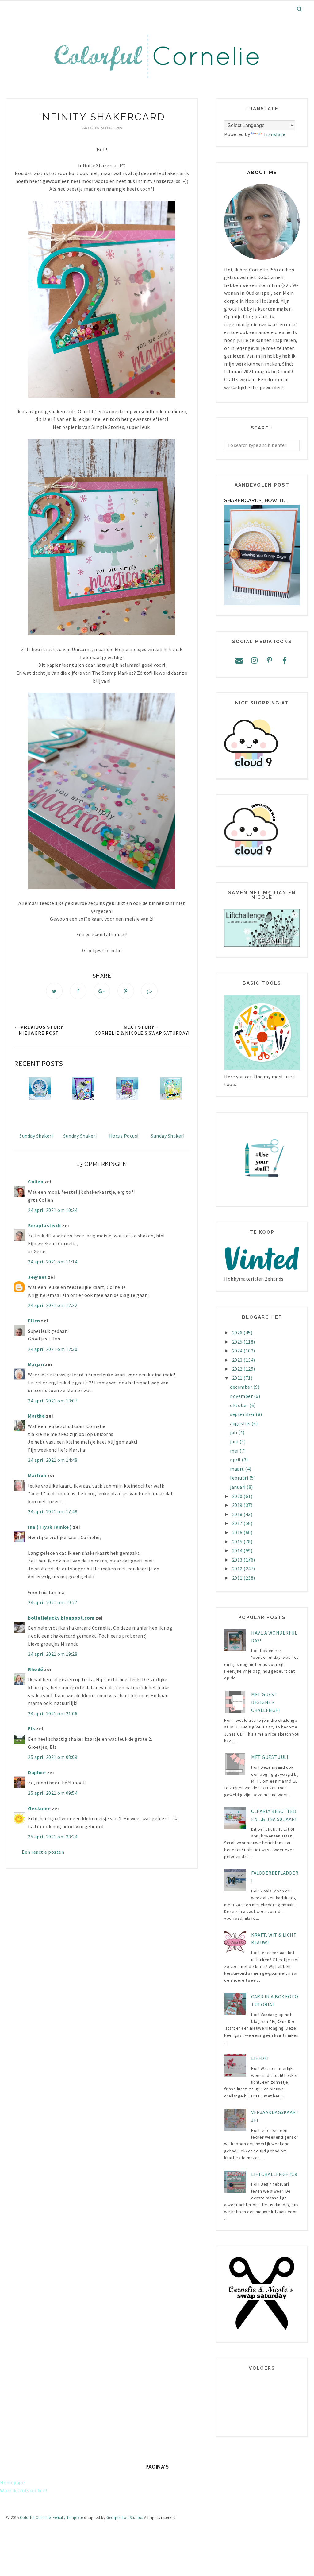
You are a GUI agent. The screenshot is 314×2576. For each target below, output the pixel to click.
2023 (238, 1360)
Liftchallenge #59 (274, 2174)
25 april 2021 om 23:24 (53, 1837)
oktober (240, 1405)
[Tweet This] (54, 991)
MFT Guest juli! (270, 1757)
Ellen (34, 1321)
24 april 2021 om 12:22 (53, 1305)
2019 (238, 1505)
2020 (238, 1496)
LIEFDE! (260, 2058)
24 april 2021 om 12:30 (53, 1349)
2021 (238, 1378)
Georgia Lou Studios (125, 2518)
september (243, 1414)
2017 (238, 1523)
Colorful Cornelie (35, 2518)
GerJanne (39, 1808)
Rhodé (36, 1669)
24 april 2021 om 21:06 (53, 1713)
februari (240, 1478)
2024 (238, 1351)
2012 (238, 1569)
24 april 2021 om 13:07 (53, 1401)
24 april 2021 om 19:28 (53, 1654)
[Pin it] (126, 991)
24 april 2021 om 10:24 (53, 1210)
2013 (238, 1560)
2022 (238, 1369)
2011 (238, 1578)
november (242, 1396)
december (242, 1387)
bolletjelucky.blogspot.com (61, 1618)
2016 (238, 1532)
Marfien (37, 1475)
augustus (241, 1423)
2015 (238, 1542)
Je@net (37, 1277)
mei (235, 1451)
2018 (238, 1514)
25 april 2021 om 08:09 (53, 1757)
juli (234, 1432)
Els (32, 1728)
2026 (238, 1333)
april (236, 1460)
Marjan (36, 1364)
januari (238, 1487)
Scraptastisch (44, 1225)
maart (237, 1469)
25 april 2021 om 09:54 (53, 1793)
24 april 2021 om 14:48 (53, 1460)
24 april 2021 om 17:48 (53, 1511)
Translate (274, 134)
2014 (238, 1550)
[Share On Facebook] (78, 991)
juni (235, 1441)
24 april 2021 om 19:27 (53, 1602)
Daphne (37, 1772)
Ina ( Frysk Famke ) (50, 1527)
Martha (36, 1416)
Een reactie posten (43, 1852)
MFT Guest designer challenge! (265, 1702)
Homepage (12, 2482)
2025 (238, 1342)
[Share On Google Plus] (102, 991)
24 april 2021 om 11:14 (53, 1262)
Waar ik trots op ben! (24, 2490)
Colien (36, 1181)
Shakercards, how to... (257, 500)
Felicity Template (68, 2518)
